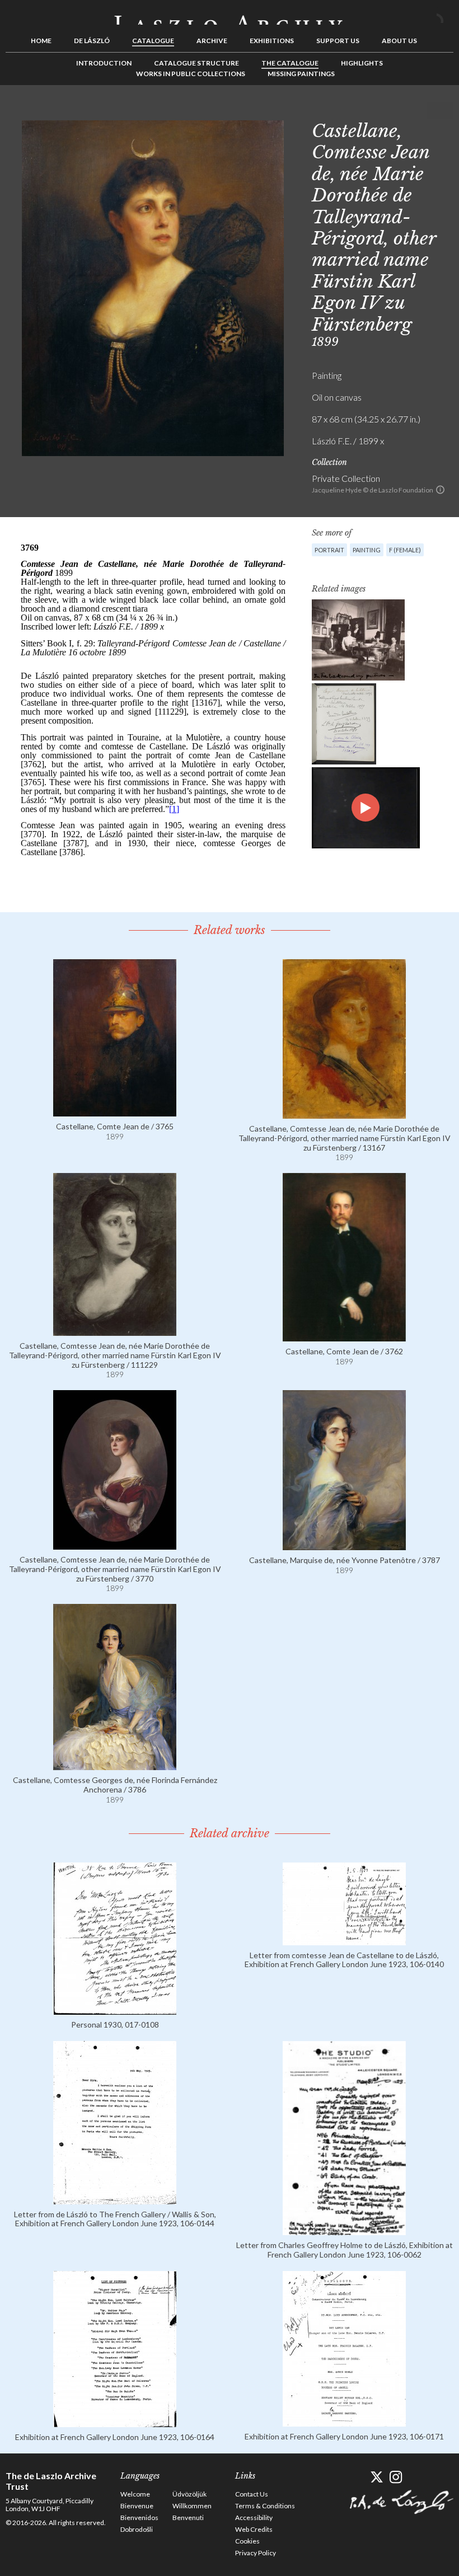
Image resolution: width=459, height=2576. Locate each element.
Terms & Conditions (265, 2506)
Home (41, 41)
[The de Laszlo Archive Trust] (230, 15)
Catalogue (153, 41)
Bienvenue (137, 2506)
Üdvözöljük (189, 2494)
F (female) (405, 550)
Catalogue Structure (196, 63)
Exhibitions (272, 41)
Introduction (104, 63)
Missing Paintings (301, 74)
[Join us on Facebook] (357, 2477)
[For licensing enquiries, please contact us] (440, 490)
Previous (410, 110)
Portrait (329, 550)
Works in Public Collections (191, 74)
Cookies (247, 2541)
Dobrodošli (137, 2529)
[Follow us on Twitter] (376, 2477)
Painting (367, 550)
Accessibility (254, 2518)
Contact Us (252, 2494)
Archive (212, 41)
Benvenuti (188, 2518)
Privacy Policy (256, 2553)
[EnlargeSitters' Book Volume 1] (344, 724)
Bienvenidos (139, 2518)
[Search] (445, 16)
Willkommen (192, 2506)
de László (92, 41)
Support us (338, 41)
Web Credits (254, 2529)
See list (428, 110)
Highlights (362, 63)
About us (399, 41)
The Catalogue (290, 63)
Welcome (135, 2494)
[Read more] (115, 1111)
